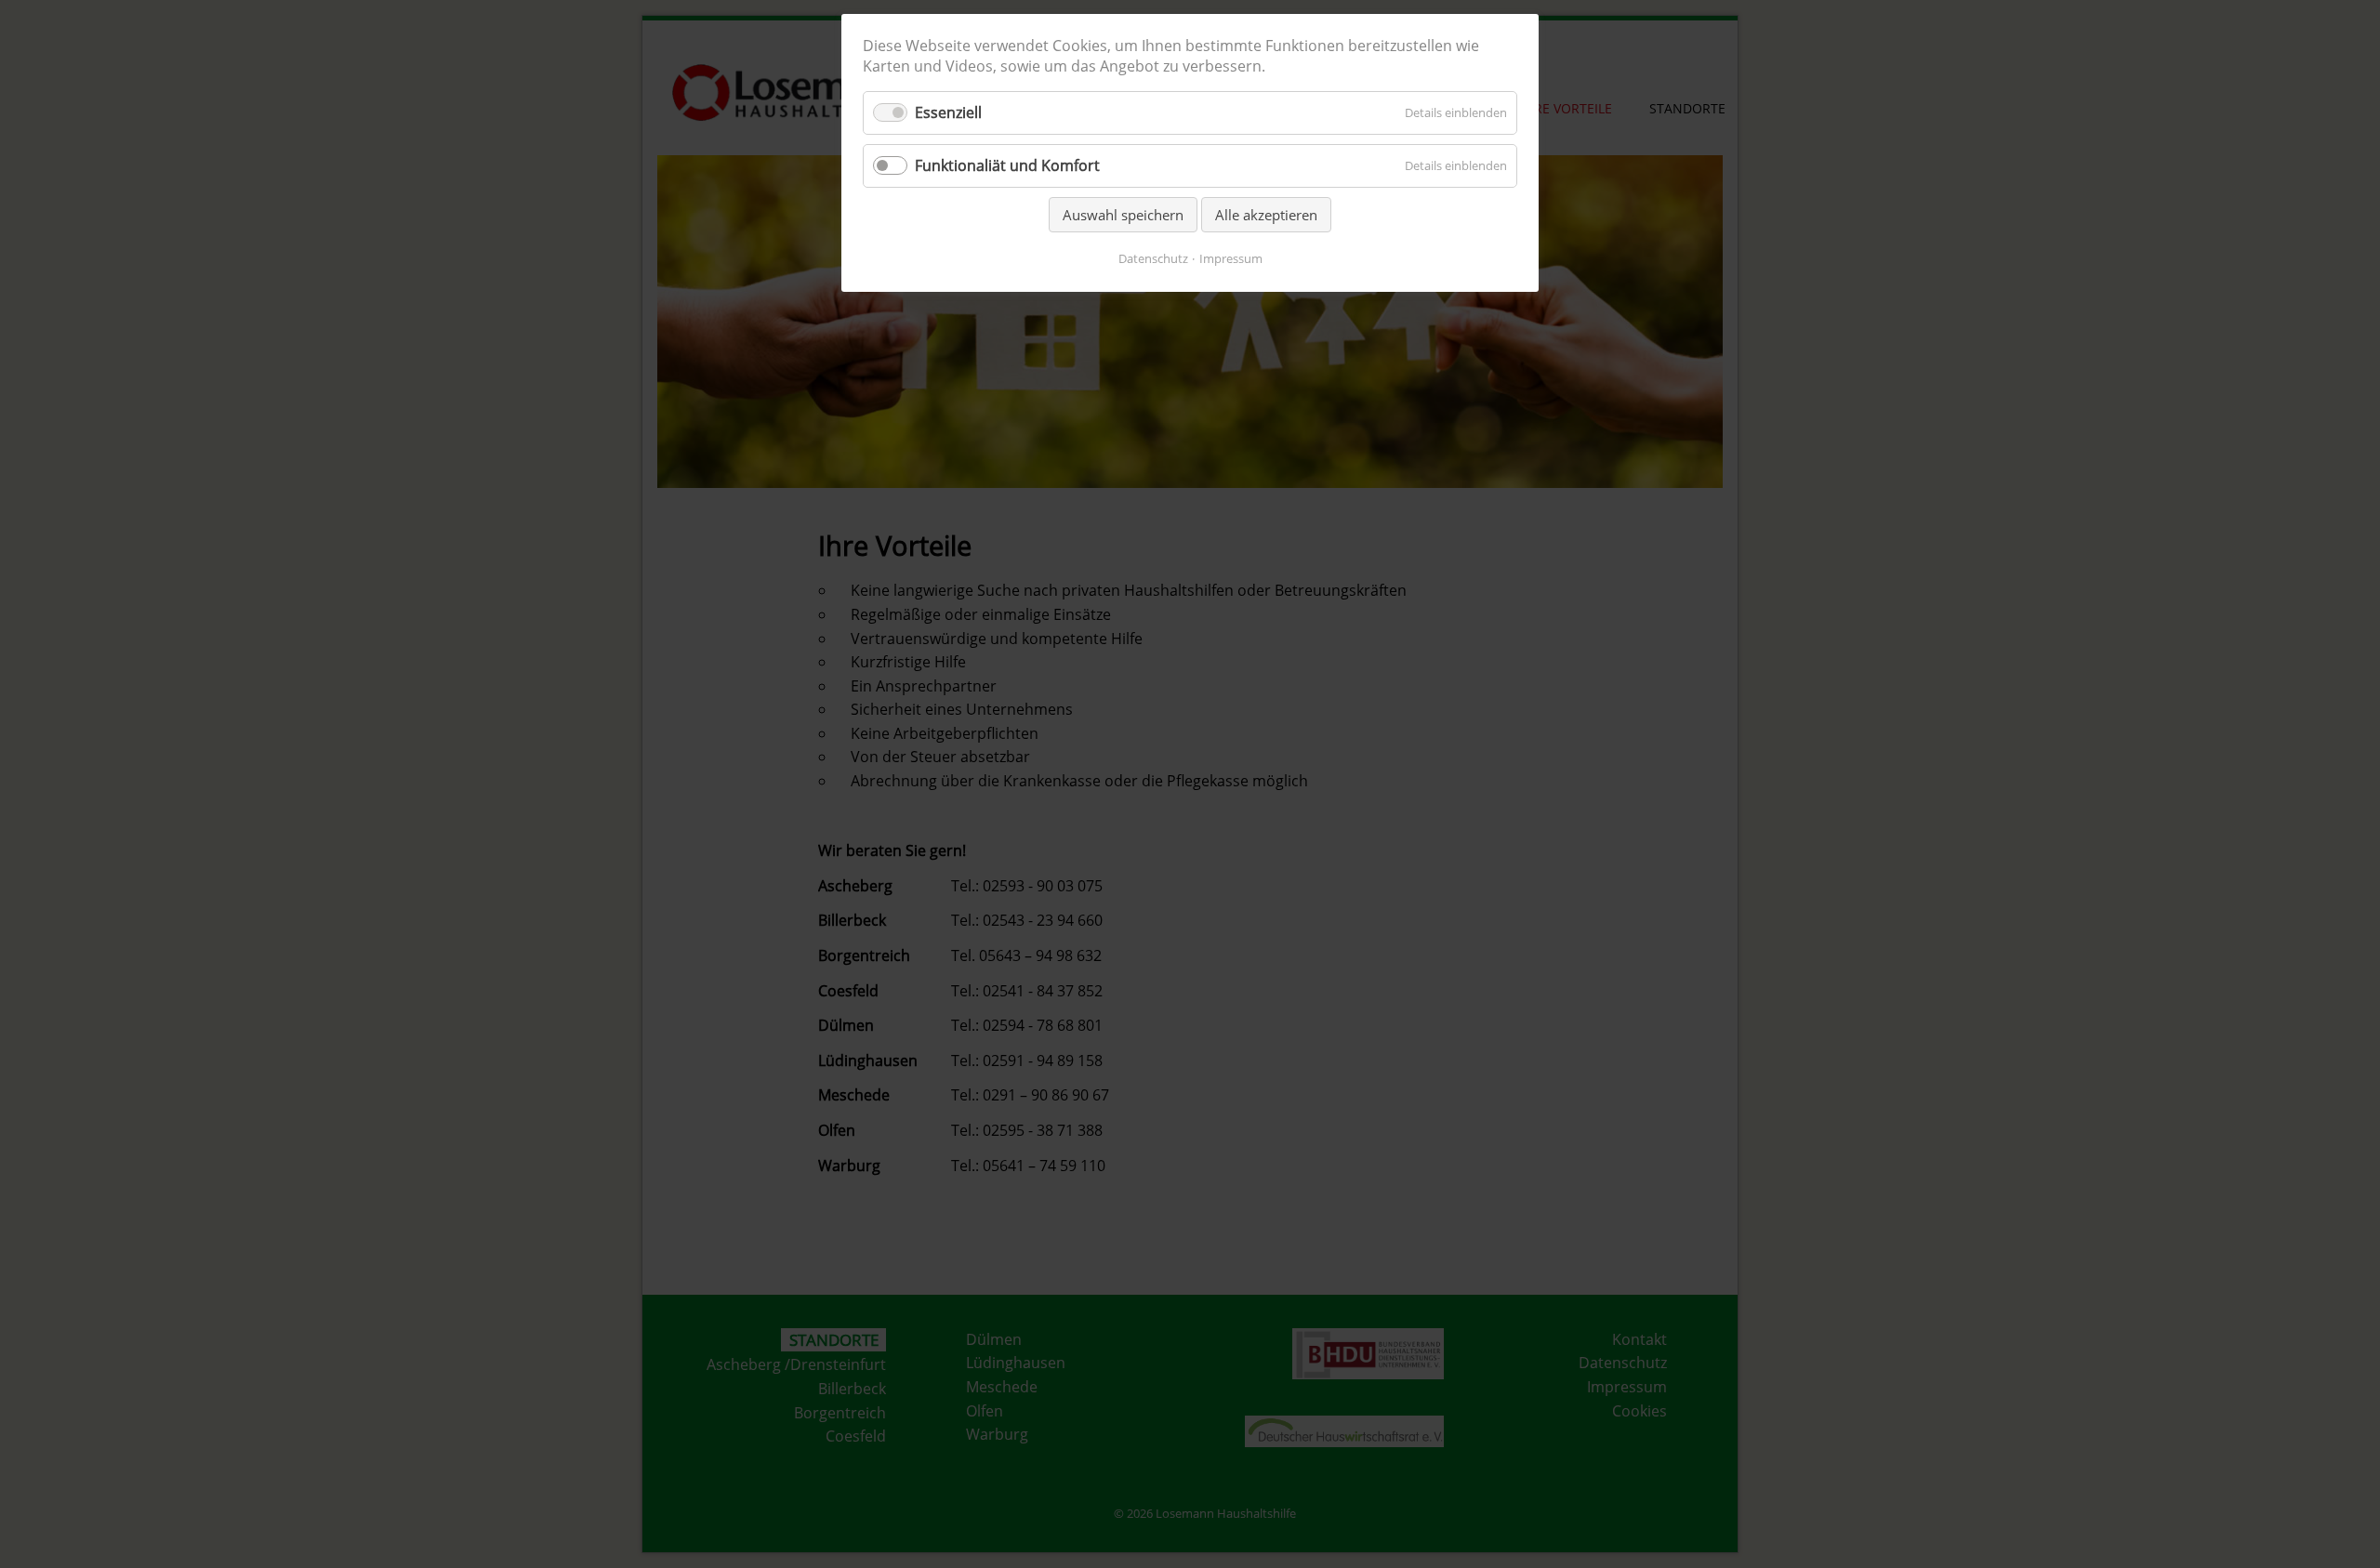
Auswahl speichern (1123, 215)
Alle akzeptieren (1266, 215)
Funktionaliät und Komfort (1007, 165)
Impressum (1231, 258)
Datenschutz (1153, 258)
